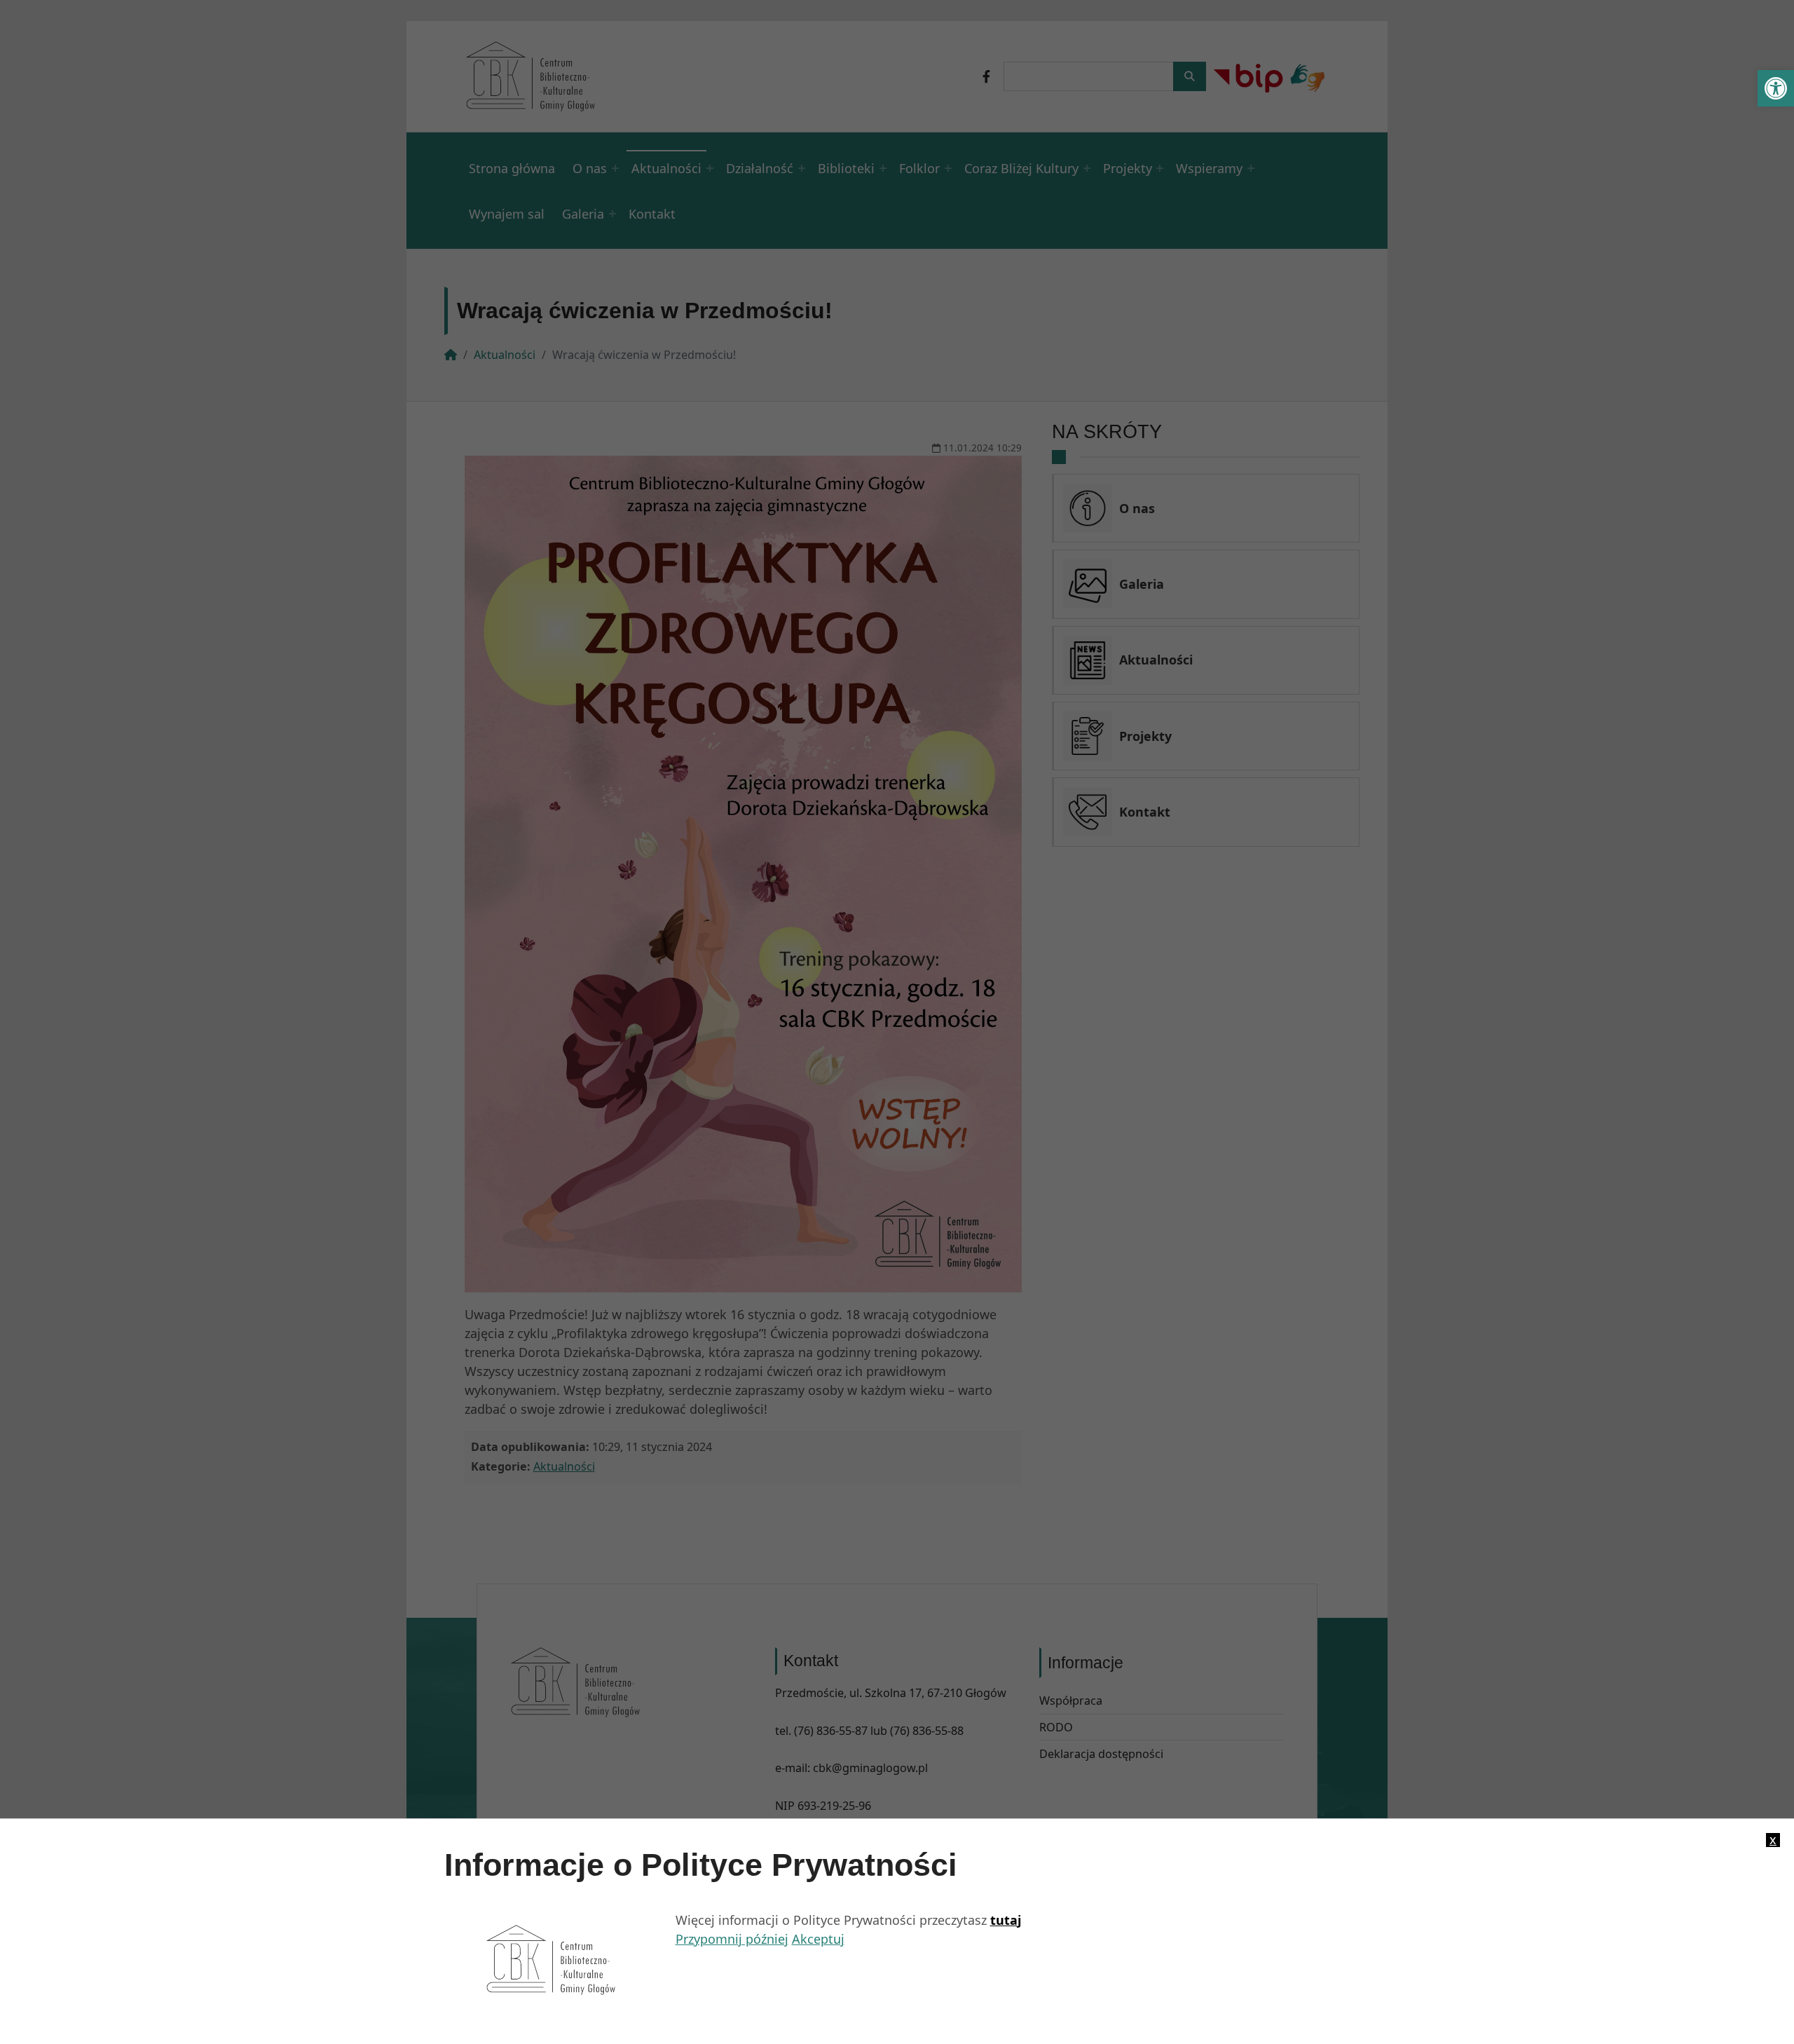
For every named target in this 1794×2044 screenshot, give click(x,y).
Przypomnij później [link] (732, 1939)
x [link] (1773, 1840)
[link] (1776, 88)
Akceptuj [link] (818, 1939)
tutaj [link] (1006, 1920)
